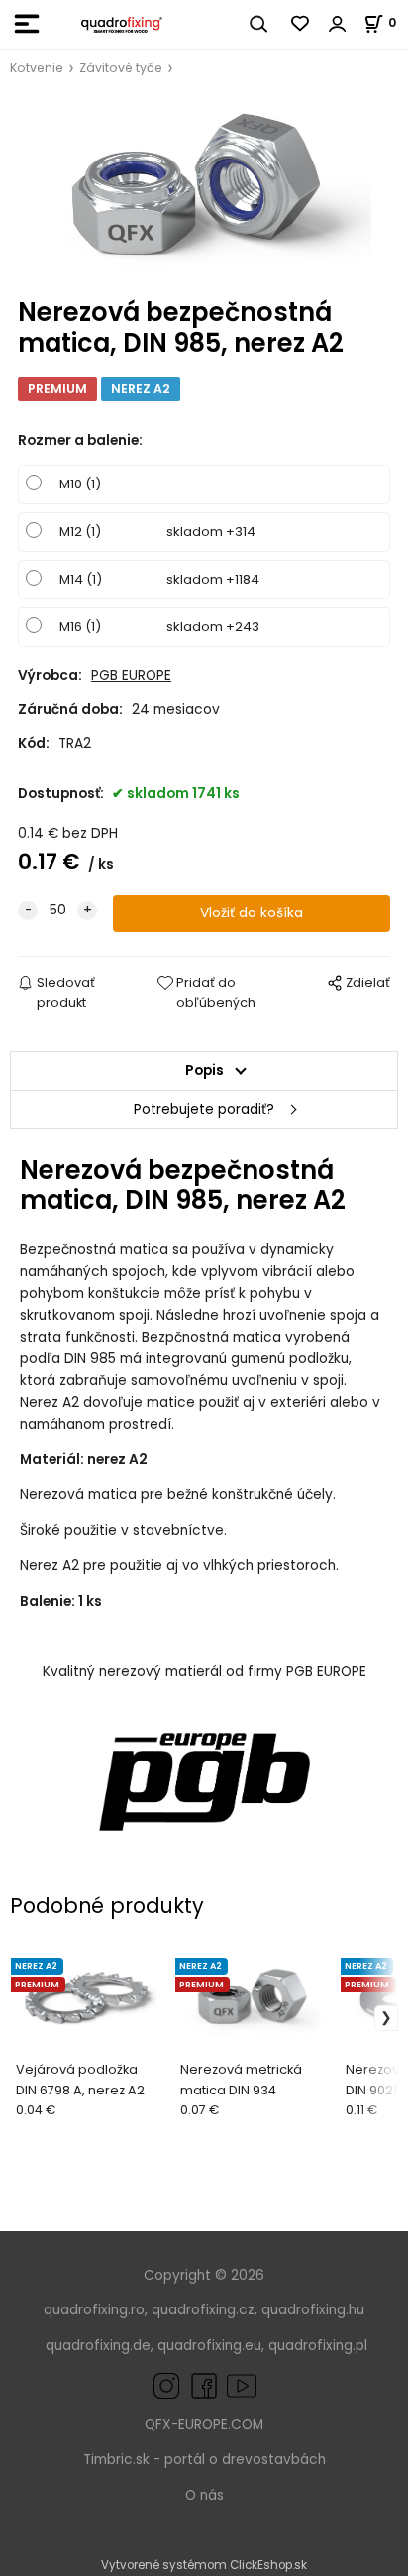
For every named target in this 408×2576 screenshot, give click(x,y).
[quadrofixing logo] (122, 24)
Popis (204, 1071)
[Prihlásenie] (338, 24)
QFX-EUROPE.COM (204, 2425)
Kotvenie (37, 68)
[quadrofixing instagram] (166, 2385)
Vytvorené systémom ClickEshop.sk (204, 2565)
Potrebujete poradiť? (204, 1109)
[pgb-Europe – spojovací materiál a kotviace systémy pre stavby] (204, 1782)
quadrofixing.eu (209, 2346)
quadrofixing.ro (94, 2310)
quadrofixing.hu (313, 2310)
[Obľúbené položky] (301, 24)
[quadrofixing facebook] (200, 2385)
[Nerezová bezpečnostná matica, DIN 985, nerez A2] (204, 188)
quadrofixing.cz (203, 2310)
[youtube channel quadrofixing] (242, 2385)
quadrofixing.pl (318, 2346)
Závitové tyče (121, 68)
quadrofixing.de (98, 2346)
